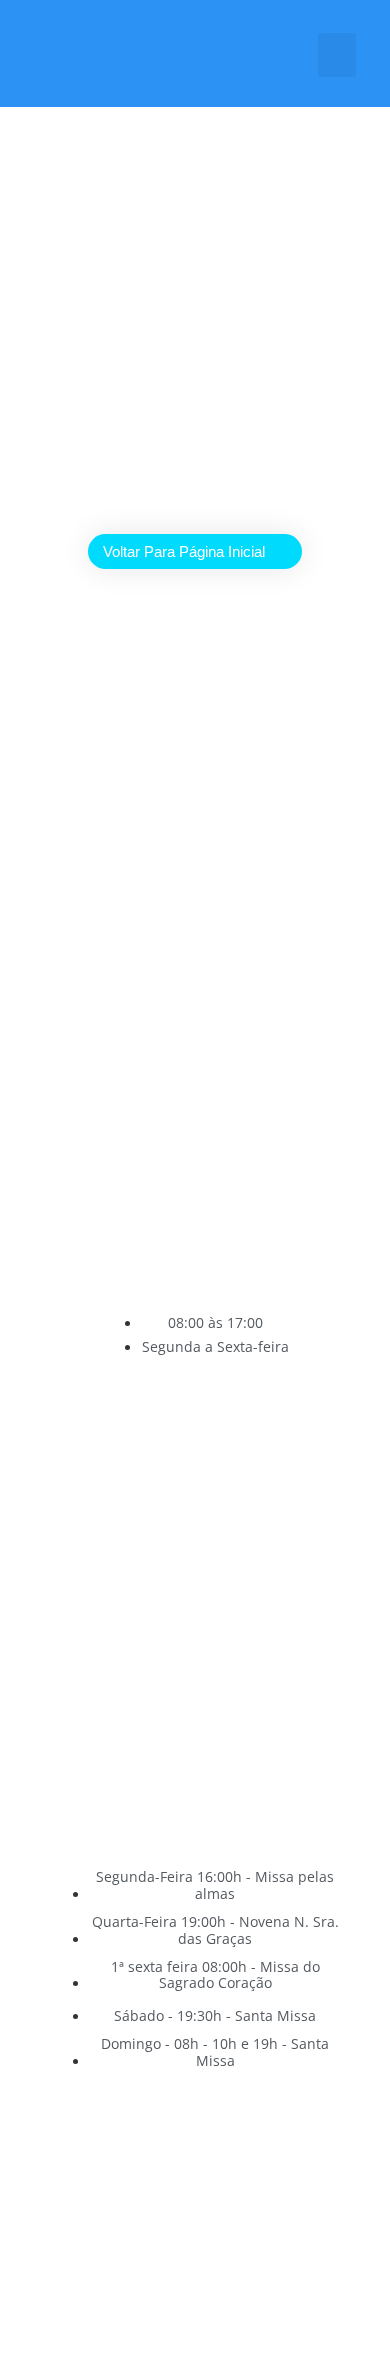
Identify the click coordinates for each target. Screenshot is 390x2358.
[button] (337, 55)
